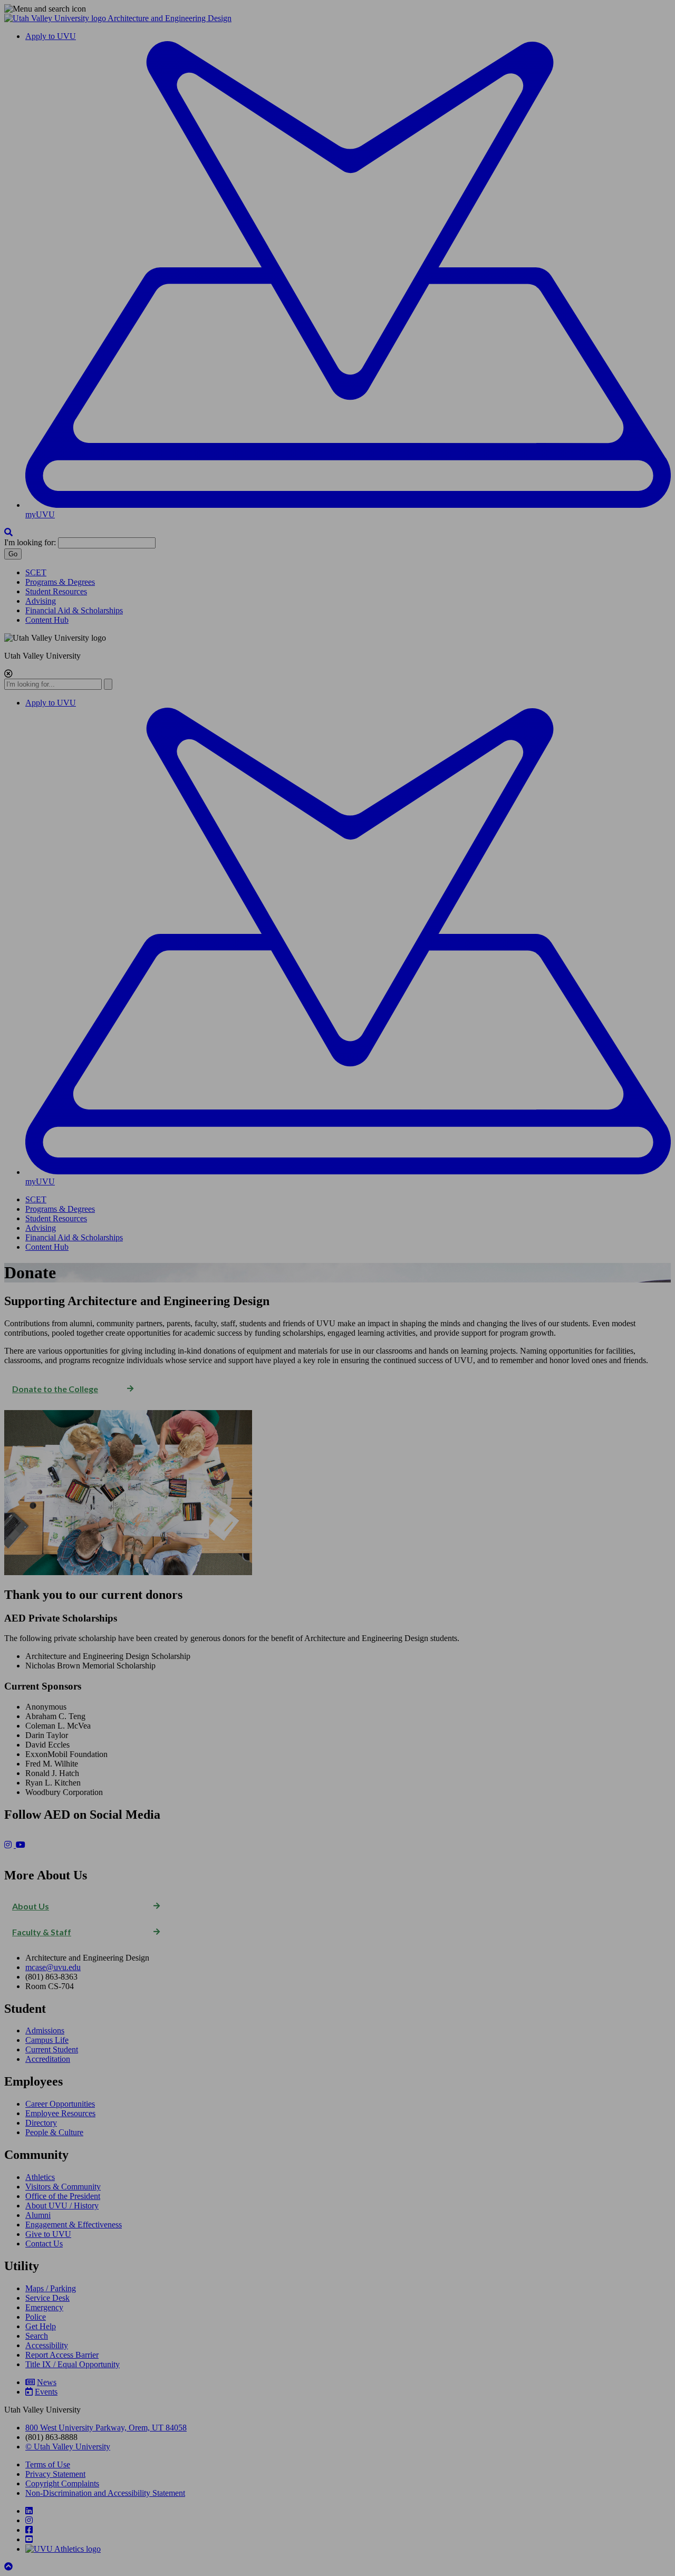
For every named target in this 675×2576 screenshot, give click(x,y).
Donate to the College (55, 1389)
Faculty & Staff (42, 1932)
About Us (31, 1906)
